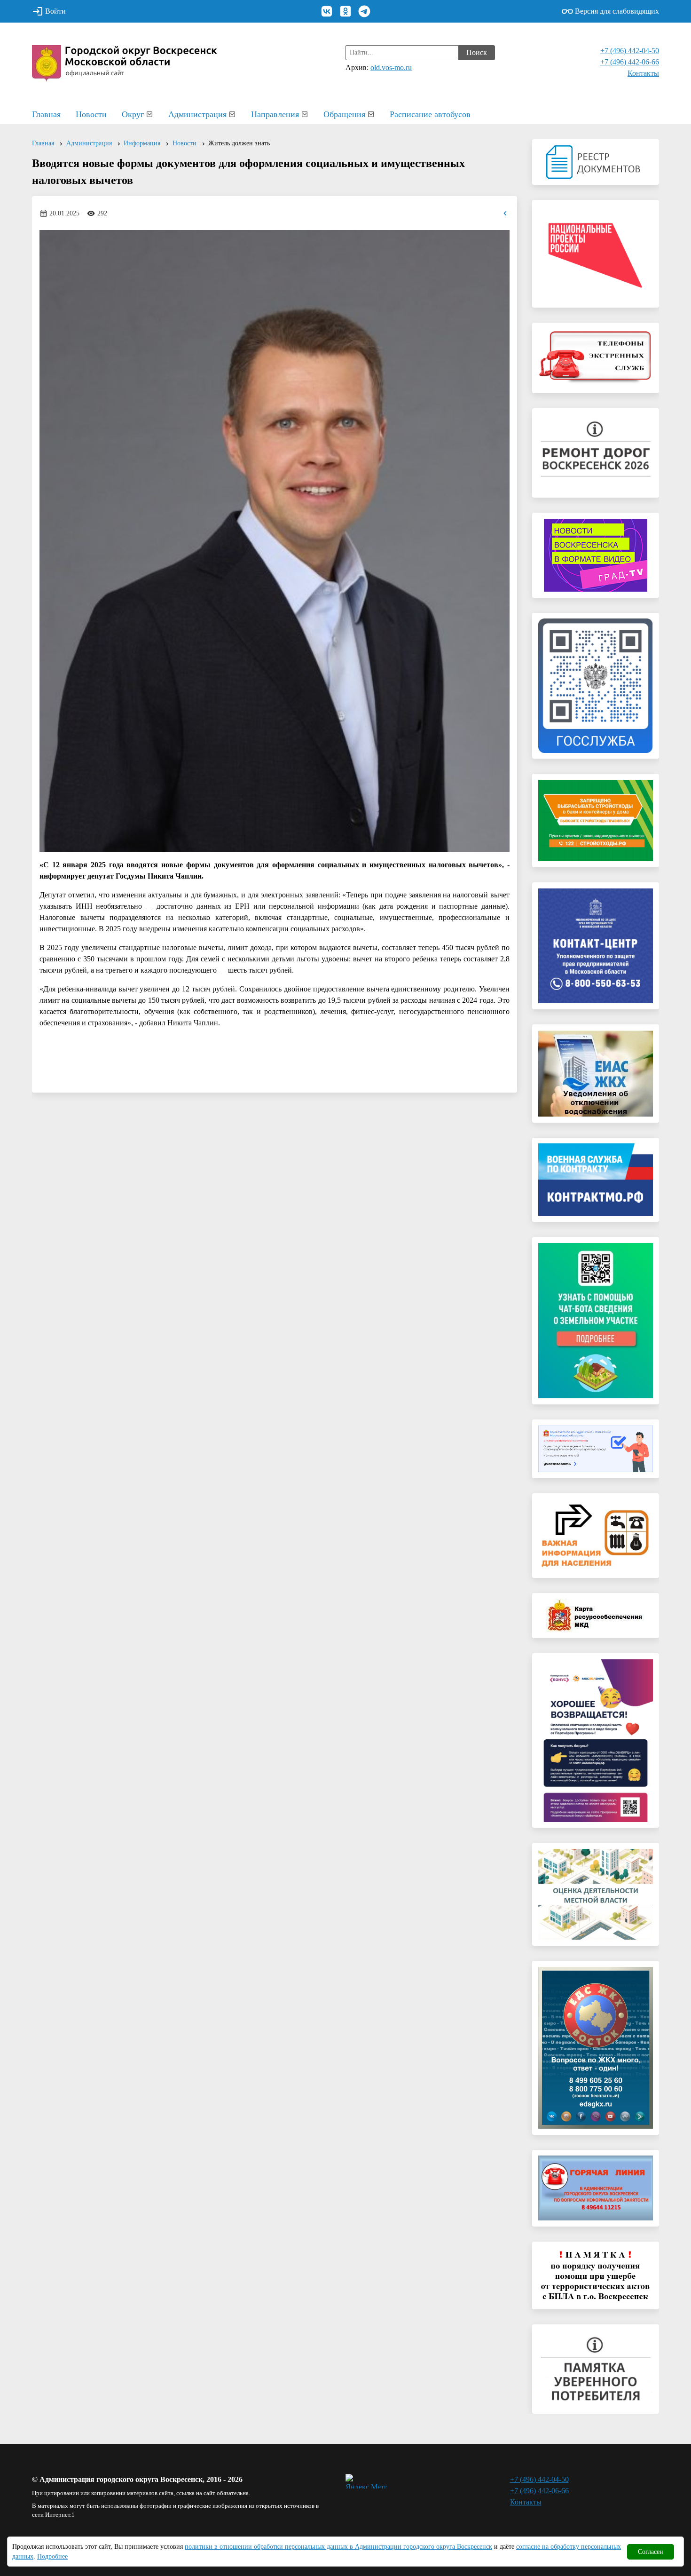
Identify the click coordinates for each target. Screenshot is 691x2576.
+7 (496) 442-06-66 (630, 62)
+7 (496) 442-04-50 (630, 51)
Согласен (651, 2552)
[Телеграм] (364, 11)
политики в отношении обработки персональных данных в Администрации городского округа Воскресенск (338, 2547)
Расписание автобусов (430, 114)
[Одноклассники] (345, 11)
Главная (46, 114)
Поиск (477, 52)
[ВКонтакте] (327, 11)
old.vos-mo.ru (391, 67)
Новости (91, 114)
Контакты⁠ (643, 73)
